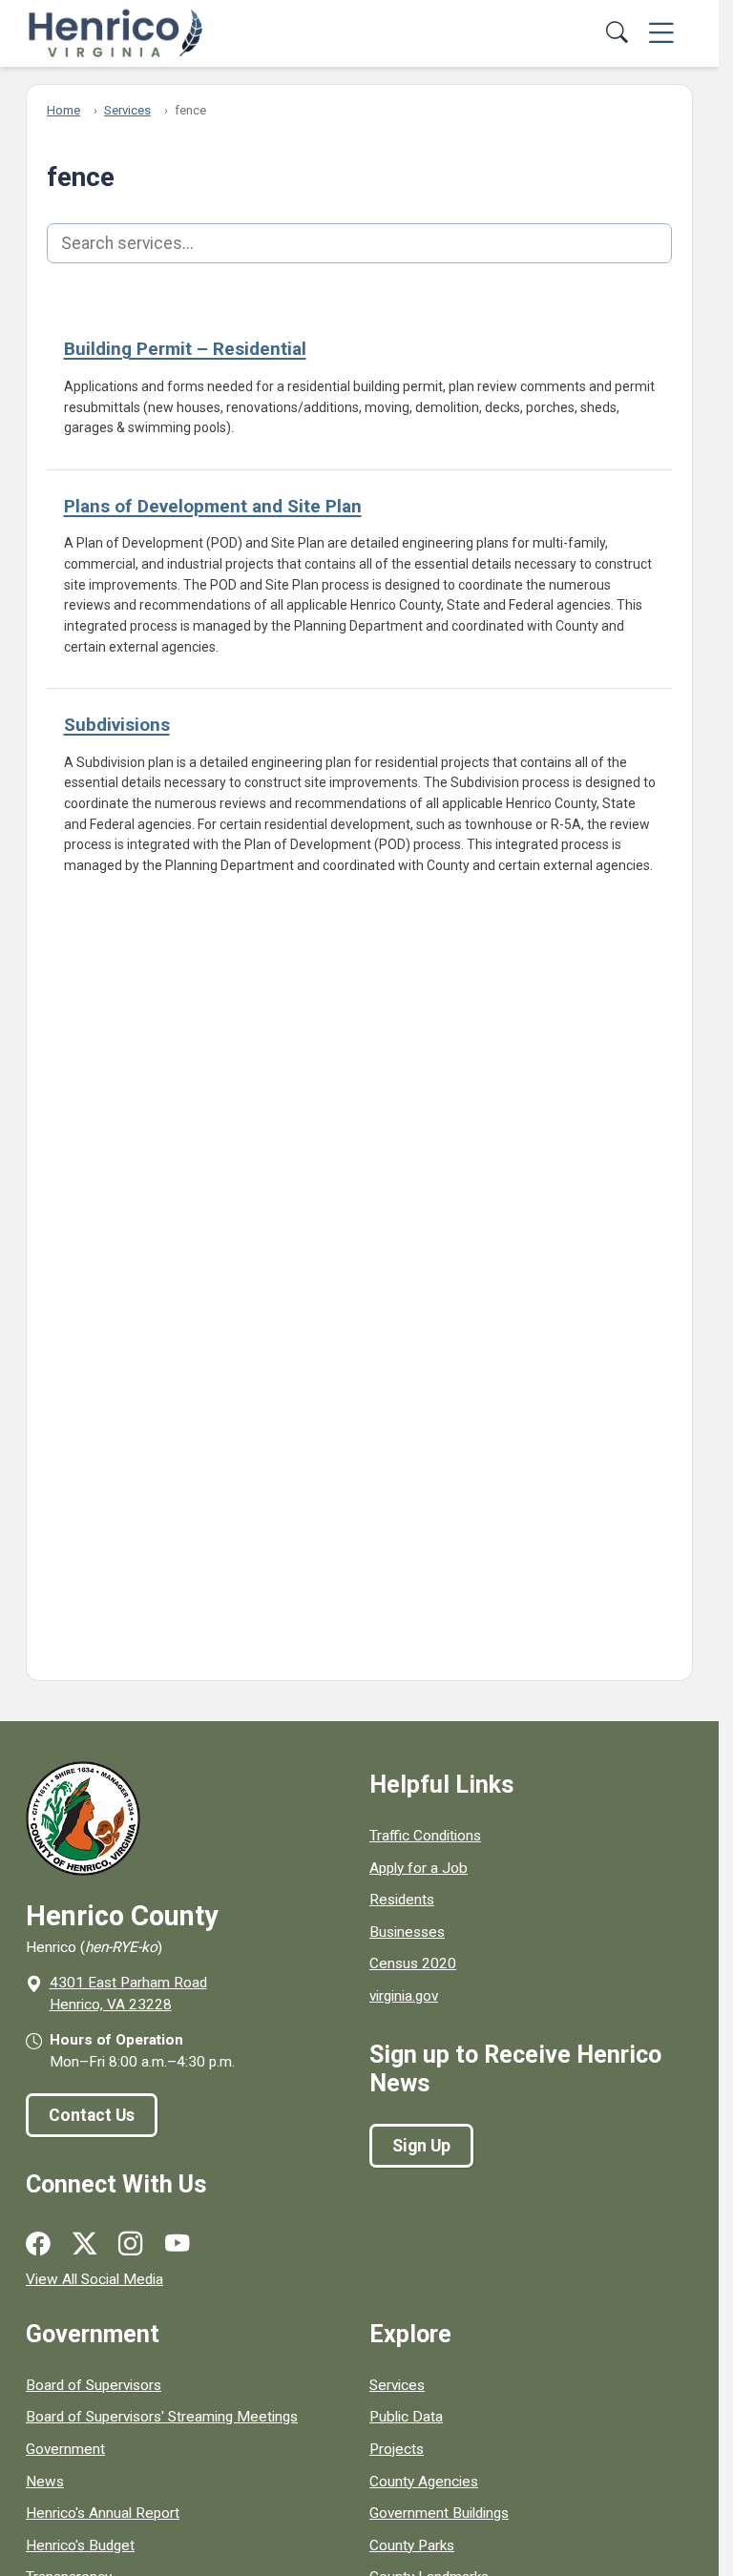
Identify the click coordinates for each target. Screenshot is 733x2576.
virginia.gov (404, 1996)
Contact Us (92, 2115)
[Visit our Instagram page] (130, 2244)
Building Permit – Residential (185, 349)
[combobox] (359, 243)
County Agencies (424, 2482)
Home (63, 110)
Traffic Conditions (425, 1836)
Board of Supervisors (94, 2385)
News (45, 2482)
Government (65, 2449)
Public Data (406, 2417)
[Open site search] (618, 34)
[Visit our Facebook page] (38, 2244)
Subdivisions (117, 725)
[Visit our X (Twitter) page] (84, 2244)
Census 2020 (413, 1963)
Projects (397, 2449)
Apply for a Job (419, 1868)
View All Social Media (94, 2279)
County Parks (412, 2545)
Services (127, 110)
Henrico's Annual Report (103, 2513)
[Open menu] (661, 34)
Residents (402, 1900)
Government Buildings (439, 2513)
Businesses (407, 1932)
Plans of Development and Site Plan (213, 506)
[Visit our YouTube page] (177, 2244)
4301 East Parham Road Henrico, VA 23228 (128, 1994)
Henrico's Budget (80, 2545)
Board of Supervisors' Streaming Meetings (162, 2417)
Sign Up (421, 2146)
